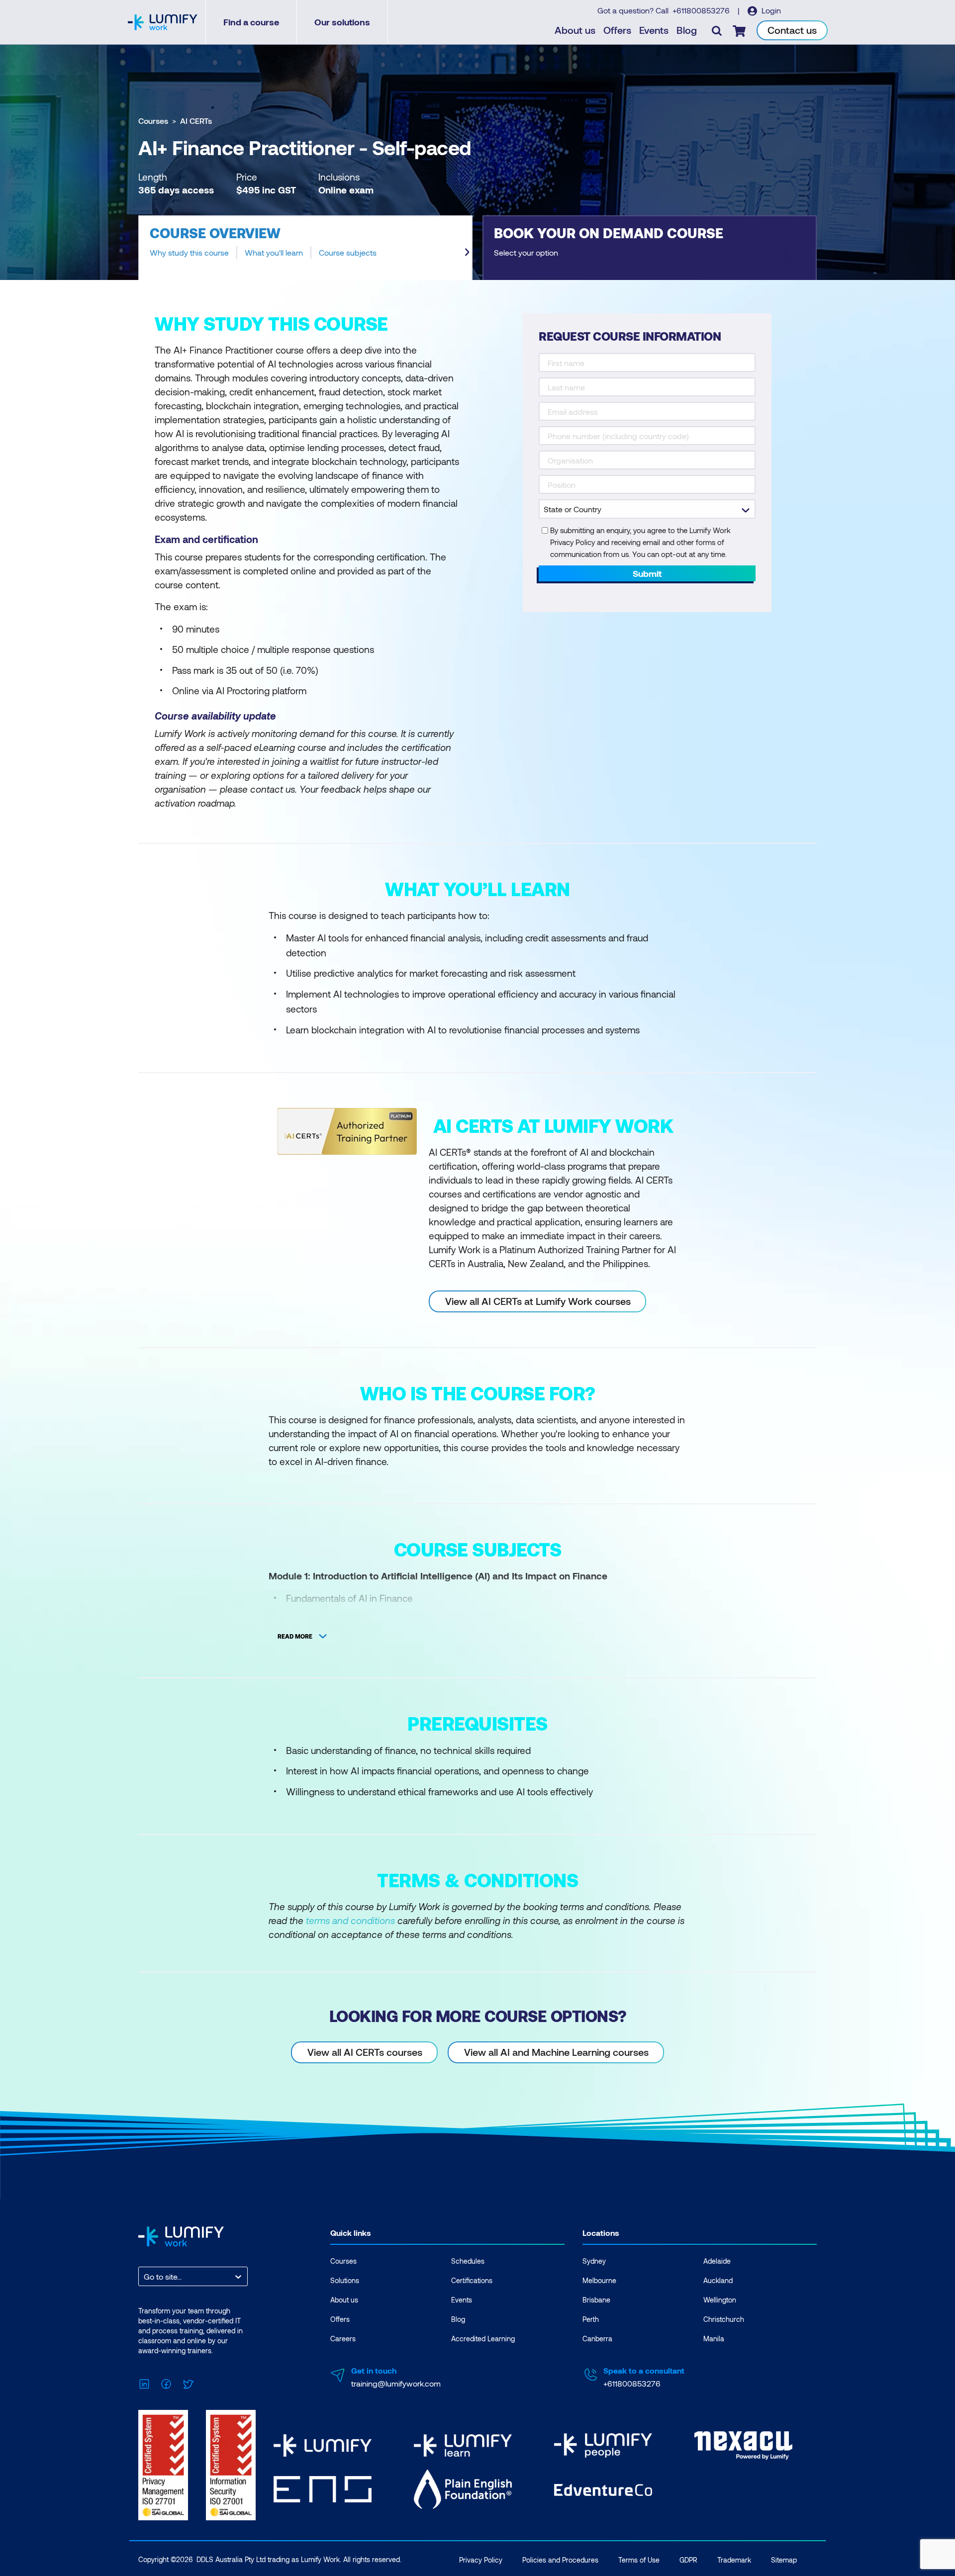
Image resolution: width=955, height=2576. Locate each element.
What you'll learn (274, 253)
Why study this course (189, 253)
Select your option (526, 253)
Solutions (345, 2280)
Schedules (468, 2261)
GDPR (688, 2560)
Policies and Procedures (560, 2560)
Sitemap (784, 2560)
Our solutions (342, 22)
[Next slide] (467, 252)
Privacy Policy (481, 2560)
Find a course (251, 22)
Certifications (472, 2280)
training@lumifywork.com (396, 2383)
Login (770, 10)
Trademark (734, 2560)
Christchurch (724, 2319)
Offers (617, 30)
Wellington (720, 2300)
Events (654, 30)
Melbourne (599, 2280)
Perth (591, 2319)
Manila (714, 2339)
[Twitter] (188, 2382)
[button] (305, 248)
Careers (343, 2339)
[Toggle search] (717, 30)
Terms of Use (639, 2560)
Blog (687, 30)
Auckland (718, 2280)
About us (575, 30)
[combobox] (145, 2276)
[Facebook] (166, 2382)
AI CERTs (196, 121)
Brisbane (596, 2300)
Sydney (594, 2261)
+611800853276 (702, 10)
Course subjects (348, 253)
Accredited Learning (483, 2339)
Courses (153, 121)
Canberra (597, 2339)
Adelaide (717, 2261)
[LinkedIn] (144, 2382)
